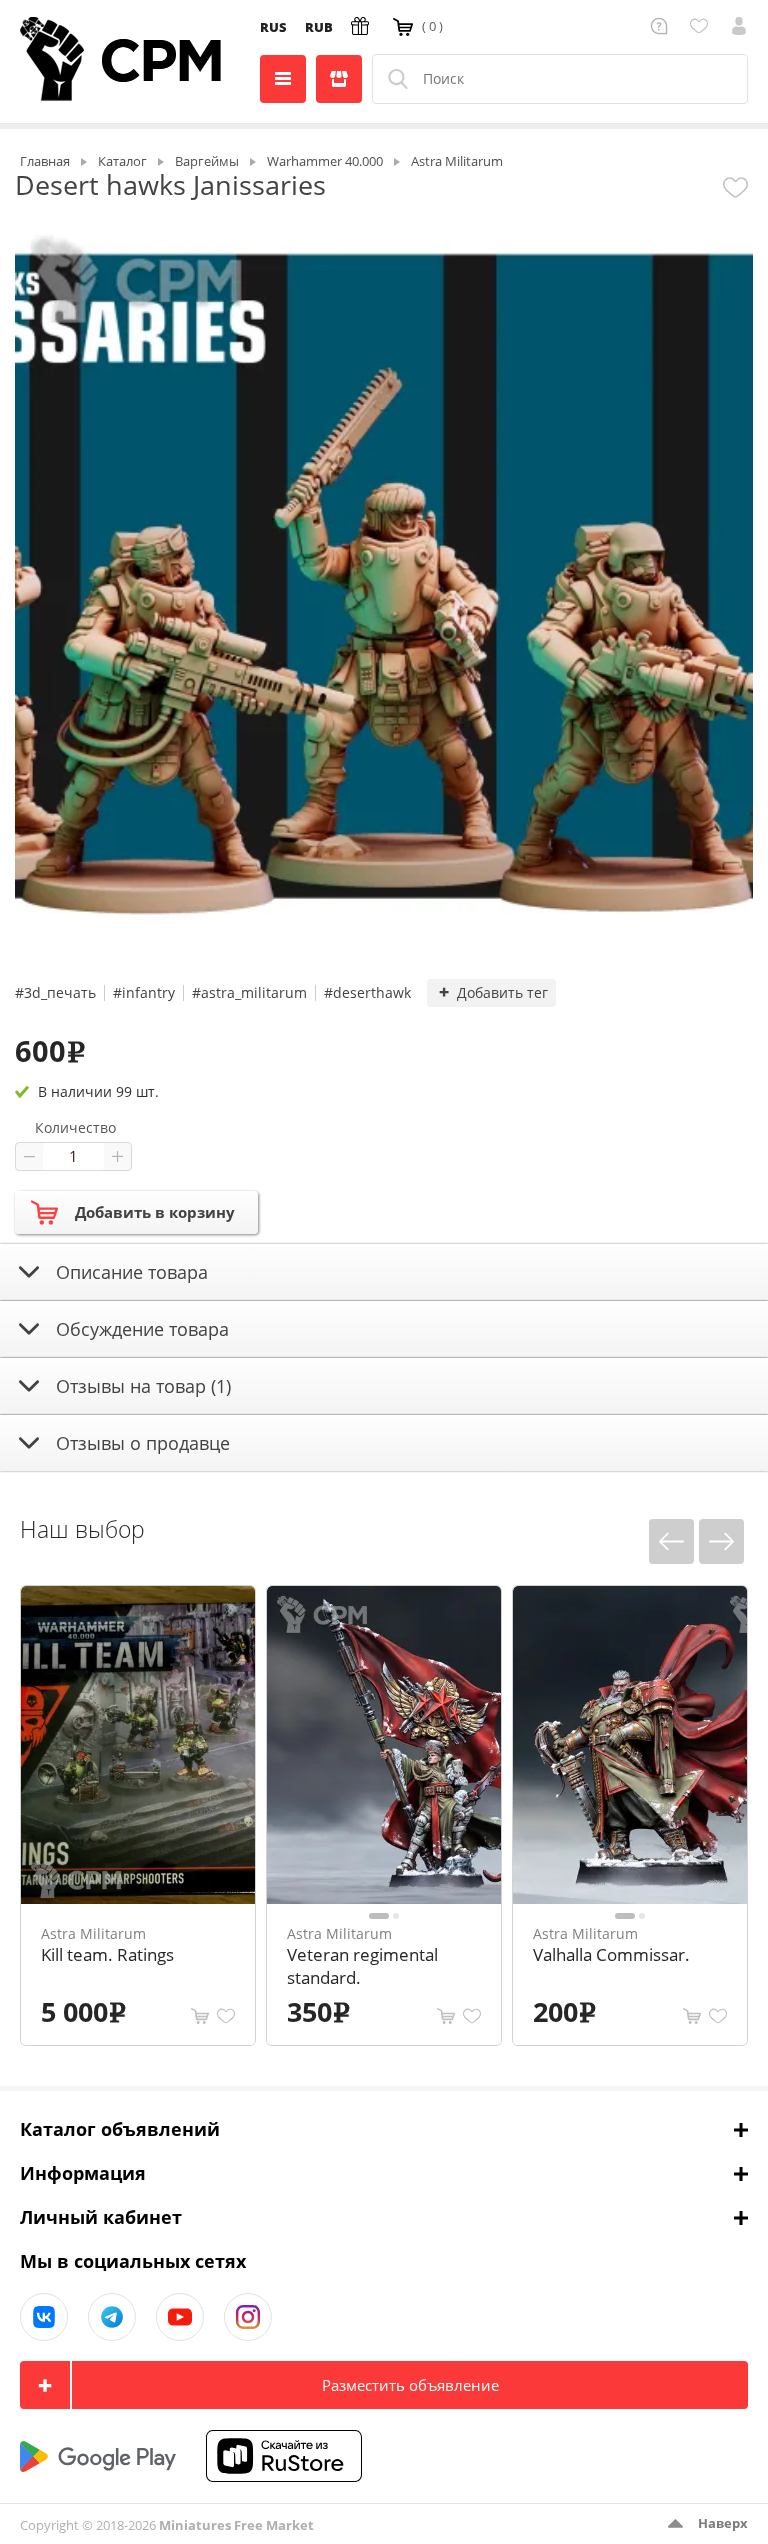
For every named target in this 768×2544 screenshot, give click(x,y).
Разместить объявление (410, 2385)
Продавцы (339, 79)
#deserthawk (367, 993)
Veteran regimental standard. (362, 1966)
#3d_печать (55, 993)
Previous (671, 1541)
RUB (319, 27)
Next (721, 1541)
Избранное (702, 26)
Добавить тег (502, 992)
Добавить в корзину (155, 1212)
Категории (283, 79)
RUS (273, 27)
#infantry (144, 993)
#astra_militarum (249, 993)
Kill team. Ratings (107, 1954)
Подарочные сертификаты (363, 26)
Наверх (723, 2523)
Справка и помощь (662, 26)
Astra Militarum (93, 1933)
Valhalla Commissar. (611, 1954)
